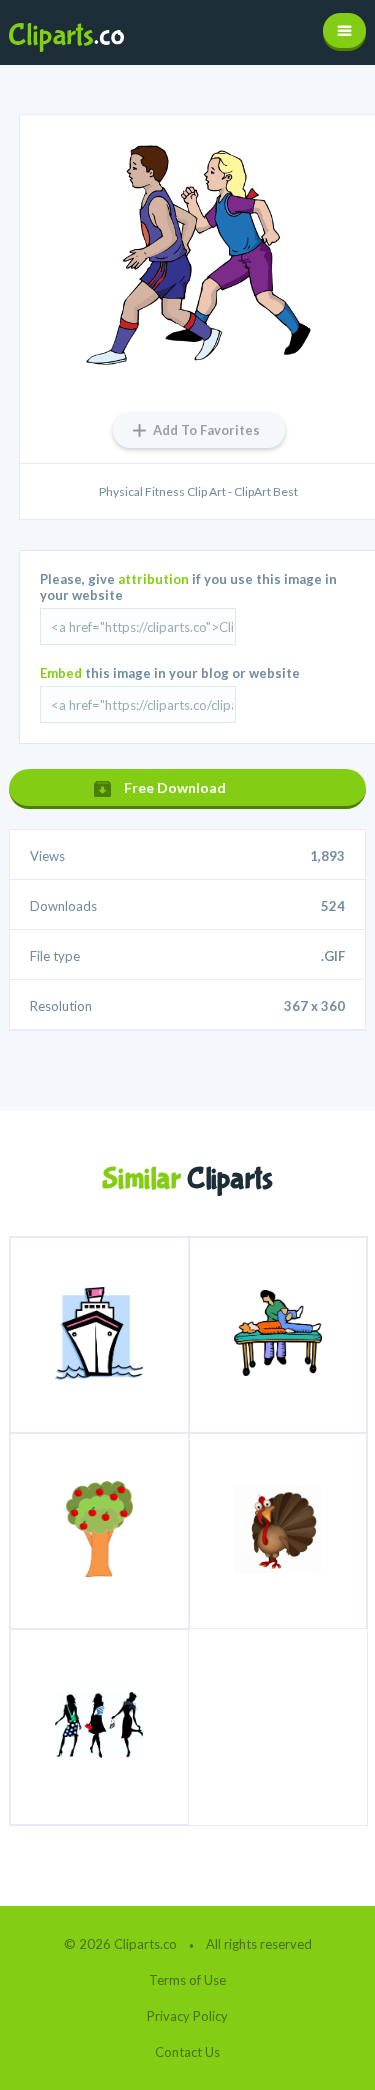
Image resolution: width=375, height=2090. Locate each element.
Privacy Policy (187, 2016)
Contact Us (187, 2052)
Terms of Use (187, 1980)
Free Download (175, 787)
